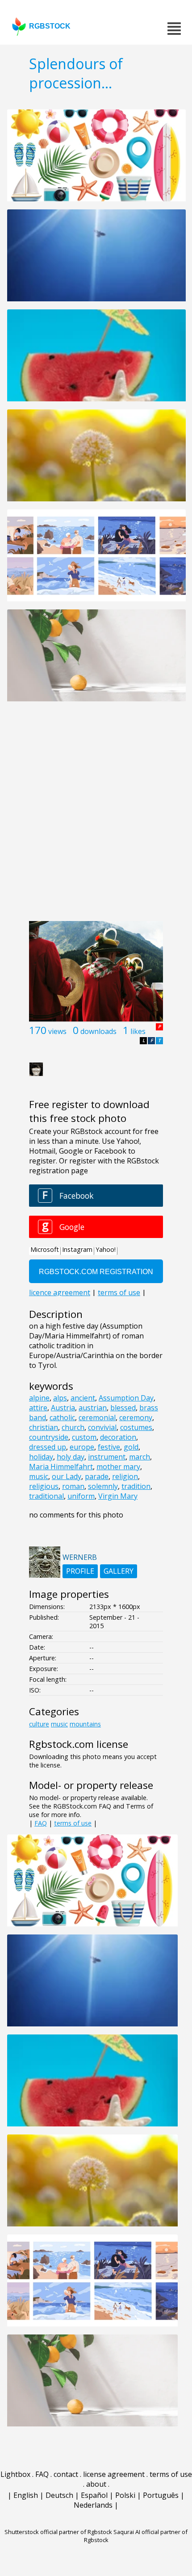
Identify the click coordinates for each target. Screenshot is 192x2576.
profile (80, 1571)
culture (39, 1724)
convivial (102, 1427)
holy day (71, 1457)
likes (138, 1031)
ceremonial (97, 1417)
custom (84, 1437)
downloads (98, 1031)
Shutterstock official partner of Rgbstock (58, 2532)
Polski (125, 2495)
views (57, 1031)
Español (94, 2495)
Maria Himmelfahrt (61, 1467)
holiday (41, 1457)
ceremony (136, 1417)
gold (131, 1447)
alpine (39, 1398)
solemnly (103, 1486)
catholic (62, 1417)
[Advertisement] (96, 816)
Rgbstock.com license (79, 1744)
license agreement (114, 2474)
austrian (93, 1408)
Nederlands (93, 2505)
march (140, 1457)
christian (44, 1427)
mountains (85, 1724)
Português (161, 2495)
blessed (123, 1408)
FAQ (41, 1823)
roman (73, 1486)
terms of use (73, 1823)
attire (38, 1408)
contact (66, 2474)
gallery (119, 1571)
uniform (81, 1496)
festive (109, 1447)
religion (125, 1476)
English (26, 2495)
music (39, 1476)
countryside (49, 1437)
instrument (107, 1457)
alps (60, 1398)
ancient (83, 1398)
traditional (46, 1496)
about (96, 2484)
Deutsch (59, 2495)
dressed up (48, 1447)
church (73, 1427)
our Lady (67, 1476)
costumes (136, 1427)
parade (97, 1476)
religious (44, 1486)
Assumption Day (126, 1398)
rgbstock (50, 26)
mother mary (118, 1467)
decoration (118, 1437)
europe (82, 1447)
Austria (63, 1408)
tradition (136, 1486)
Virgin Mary (118, 1496)
